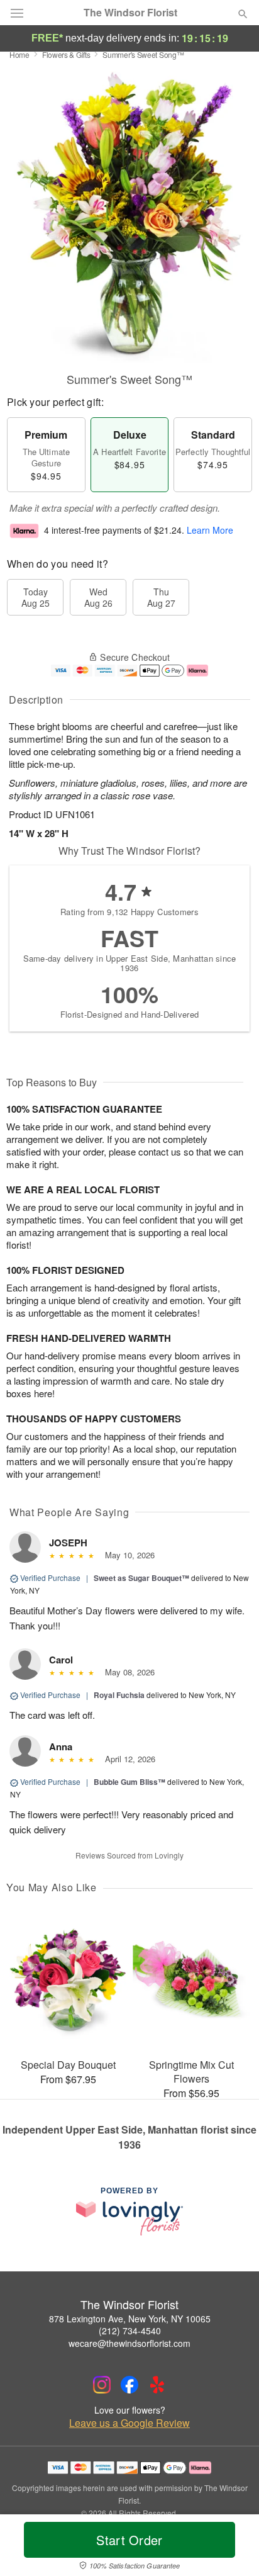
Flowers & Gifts (66, 54)
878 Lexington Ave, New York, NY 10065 (130, 2319)
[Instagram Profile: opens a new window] (102, 2385)
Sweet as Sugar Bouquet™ (141, 1578)
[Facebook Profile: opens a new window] (129, 2385)
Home (19, 54)
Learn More (210, 530)
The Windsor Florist (130, 13)
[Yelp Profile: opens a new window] (157, 2385)
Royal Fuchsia (119, 1695)
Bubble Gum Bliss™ (129, 1782)
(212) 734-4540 (130, 2331)
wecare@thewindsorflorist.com (129, 2343)
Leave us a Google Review (129, 2423)
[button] (232, 2548)
